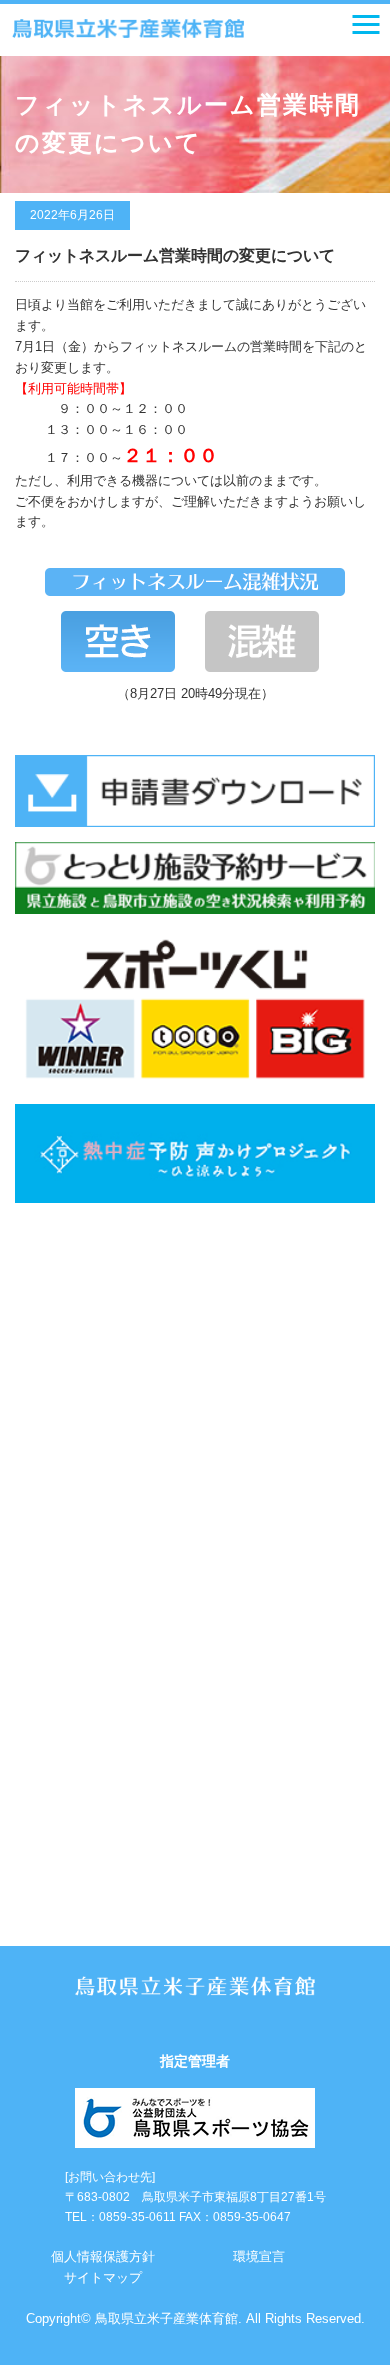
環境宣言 (259, 2256)
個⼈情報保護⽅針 (103, 2256)
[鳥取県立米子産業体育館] (128, 29)
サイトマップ (103, 2277)
